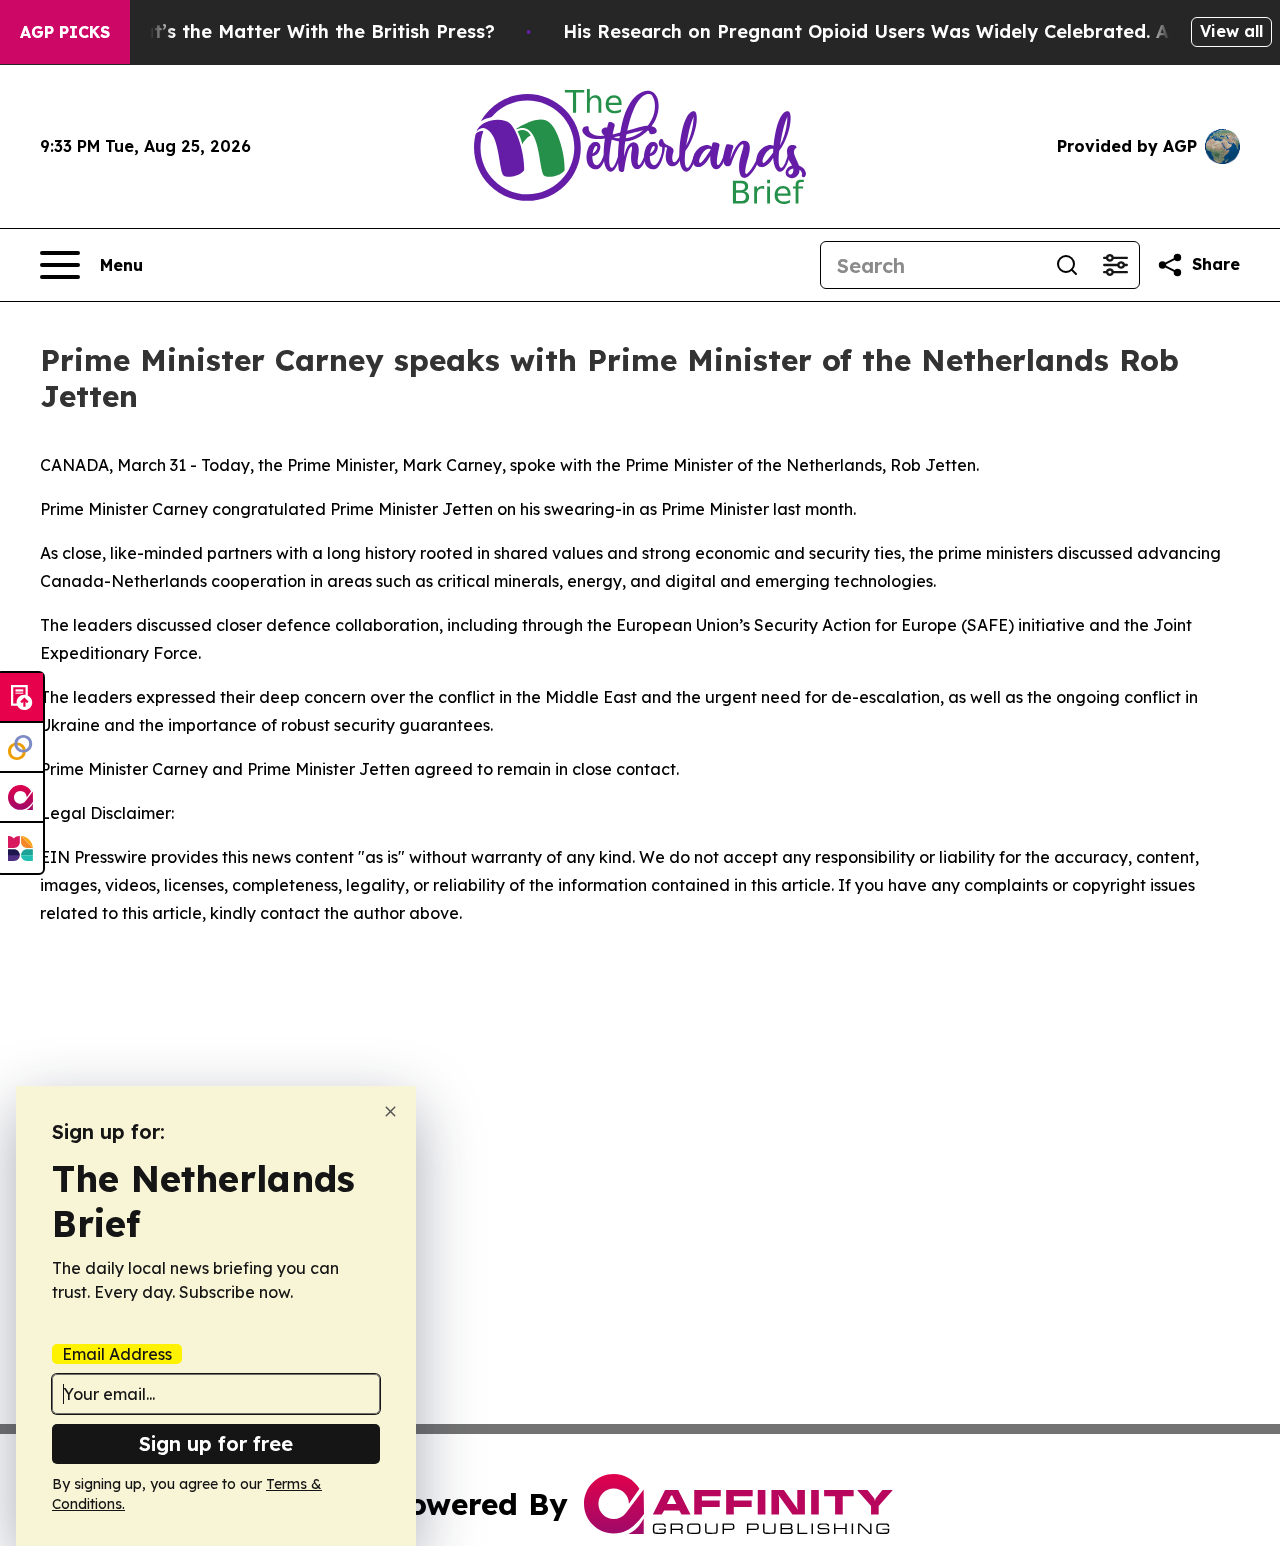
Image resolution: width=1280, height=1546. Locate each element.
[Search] (1067, 265)
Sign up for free (216, 1443)
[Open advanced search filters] (1115, 265)
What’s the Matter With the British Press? (304, 31)
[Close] (390, 1111)
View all (1231, 31)
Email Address (117, 1354)
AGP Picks (65, 32)
